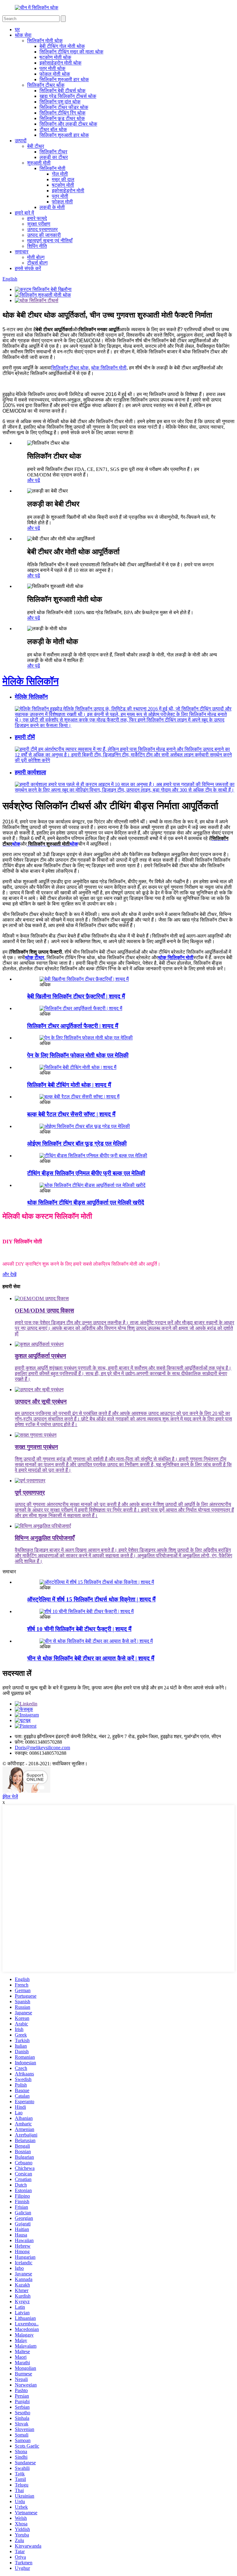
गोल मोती (60, 174)
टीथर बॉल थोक (53, 129)
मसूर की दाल (63, 179)
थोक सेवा (23, 35)
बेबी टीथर (36, 146)
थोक (53, 844)
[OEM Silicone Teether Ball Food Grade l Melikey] (85, 1126)
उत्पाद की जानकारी (44, 235)
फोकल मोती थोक (55, 74)
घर (17, 29)
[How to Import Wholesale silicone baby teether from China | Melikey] (96, 1641)
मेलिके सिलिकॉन (31, 681)
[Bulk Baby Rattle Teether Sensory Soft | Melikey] (79, 1097)
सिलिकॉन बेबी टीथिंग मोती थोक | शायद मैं (69, 1085)
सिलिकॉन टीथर (53, 152)
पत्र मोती (60, 196)
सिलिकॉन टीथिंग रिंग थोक (62, 113)
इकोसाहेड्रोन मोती (68, 191)
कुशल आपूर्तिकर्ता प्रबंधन (40, 1356)
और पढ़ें (34, 480)
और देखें (9, 1274)
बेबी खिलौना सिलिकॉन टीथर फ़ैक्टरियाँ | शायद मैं (76, 996)
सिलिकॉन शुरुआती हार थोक (64, 79)
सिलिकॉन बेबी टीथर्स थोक (62, 91)
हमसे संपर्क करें (28, 268)
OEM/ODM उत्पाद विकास (44, 1311)
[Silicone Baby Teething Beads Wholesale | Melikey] (78, 1067)
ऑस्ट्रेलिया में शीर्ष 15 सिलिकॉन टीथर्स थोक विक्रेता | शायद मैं (91, 1599)
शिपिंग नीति (37, 246)
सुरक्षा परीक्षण (39, 224)
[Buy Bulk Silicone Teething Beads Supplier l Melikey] (92, 1185)
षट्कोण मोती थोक (55, 57)
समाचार (22, 252)
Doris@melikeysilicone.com (42, 1748)
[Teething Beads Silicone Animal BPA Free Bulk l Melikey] (93, 1156)
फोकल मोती (62, 202)
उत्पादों (21, 141)
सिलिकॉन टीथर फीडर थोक (64, 107)
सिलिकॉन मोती (52, 168)
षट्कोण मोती (63, 185)
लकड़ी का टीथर (54, 157)
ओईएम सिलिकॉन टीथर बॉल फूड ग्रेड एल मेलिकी (77, 1144)
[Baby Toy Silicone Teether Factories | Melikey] (84, 979)
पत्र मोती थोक (52, 68)
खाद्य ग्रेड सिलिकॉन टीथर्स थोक (68, 96)
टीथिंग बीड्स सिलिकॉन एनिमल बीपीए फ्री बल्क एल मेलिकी (86, 1173)
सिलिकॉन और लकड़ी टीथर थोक (68, 124)
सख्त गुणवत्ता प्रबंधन (36, 1447)
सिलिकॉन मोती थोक (45, 41)
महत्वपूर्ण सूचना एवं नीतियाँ (50, 241)
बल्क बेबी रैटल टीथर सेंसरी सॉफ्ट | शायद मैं (71, 1114)
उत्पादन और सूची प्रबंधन (41, 1402)
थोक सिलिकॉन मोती (109, 368)
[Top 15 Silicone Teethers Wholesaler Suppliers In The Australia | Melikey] (97, 1582)
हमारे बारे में (24, 213)
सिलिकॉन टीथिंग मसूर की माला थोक (71, 52)
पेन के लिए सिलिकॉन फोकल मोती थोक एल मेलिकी (78, 1055)
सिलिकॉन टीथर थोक (46, 85)
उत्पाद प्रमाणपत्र (42, 229)
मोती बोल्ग (36, 257)
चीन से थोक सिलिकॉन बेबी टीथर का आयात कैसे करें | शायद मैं (91, 1658)
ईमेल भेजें (10, 1797)
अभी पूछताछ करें (17, 1693)
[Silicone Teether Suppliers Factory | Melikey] (81, 1008)
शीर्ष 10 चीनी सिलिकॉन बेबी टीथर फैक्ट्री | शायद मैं (79, 1629)
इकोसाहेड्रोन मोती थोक (60, 63)
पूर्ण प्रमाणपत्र (30, 1493)
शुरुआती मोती (39, 163)
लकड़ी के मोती (52, 207)
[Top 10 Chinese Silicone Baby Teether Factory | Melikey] (87, 1611)
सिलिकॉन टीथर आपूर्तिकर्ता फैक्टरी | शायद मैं (73, 1026)
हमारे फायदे (37, 218)
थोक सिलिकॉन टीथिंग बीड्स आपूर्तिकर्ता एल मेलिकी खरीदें (86, 1203)
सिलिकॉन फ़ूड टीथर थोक (62, 118)
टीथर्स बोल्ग (37, 263)
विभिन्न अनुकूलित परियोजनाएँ (45, 1538)
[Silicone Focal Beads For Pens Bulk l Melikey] (86, 1038)
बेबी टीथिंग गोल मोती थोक (62, 46)
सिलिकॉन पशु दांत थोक (60, 102)
